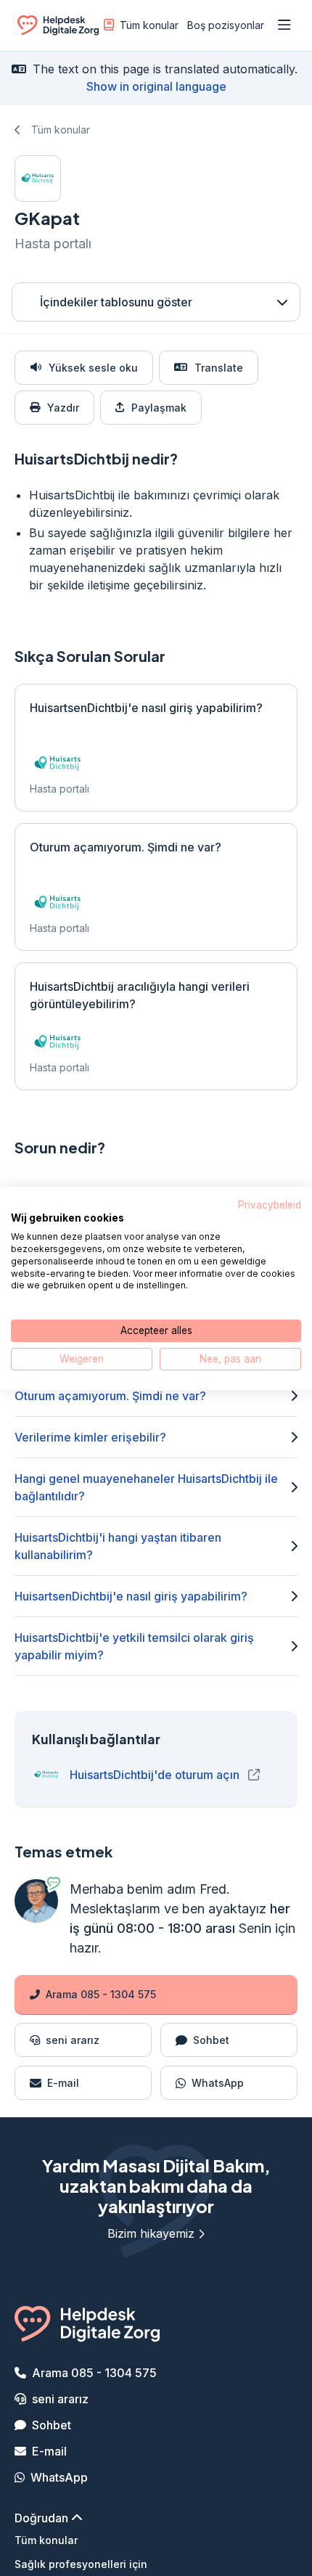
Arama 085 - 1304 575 (101, 1994)
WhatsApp (59, 2477)
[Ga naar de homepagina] (58, 28)
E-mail (49, 2451)
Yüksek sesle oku (93, 368)
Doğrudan (43, 2518)
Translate (219, 368)
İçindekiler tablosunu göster (116, 302)
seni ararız (60, 2399)
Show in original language (156, 86)
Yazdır (63, 408)
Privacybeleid (270, 1204)
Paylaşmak (159, 408)
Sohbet (52, 2425)
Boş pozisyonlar (226, 25)
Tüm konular (149, 25)
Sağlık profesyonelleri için (81, 2564)
